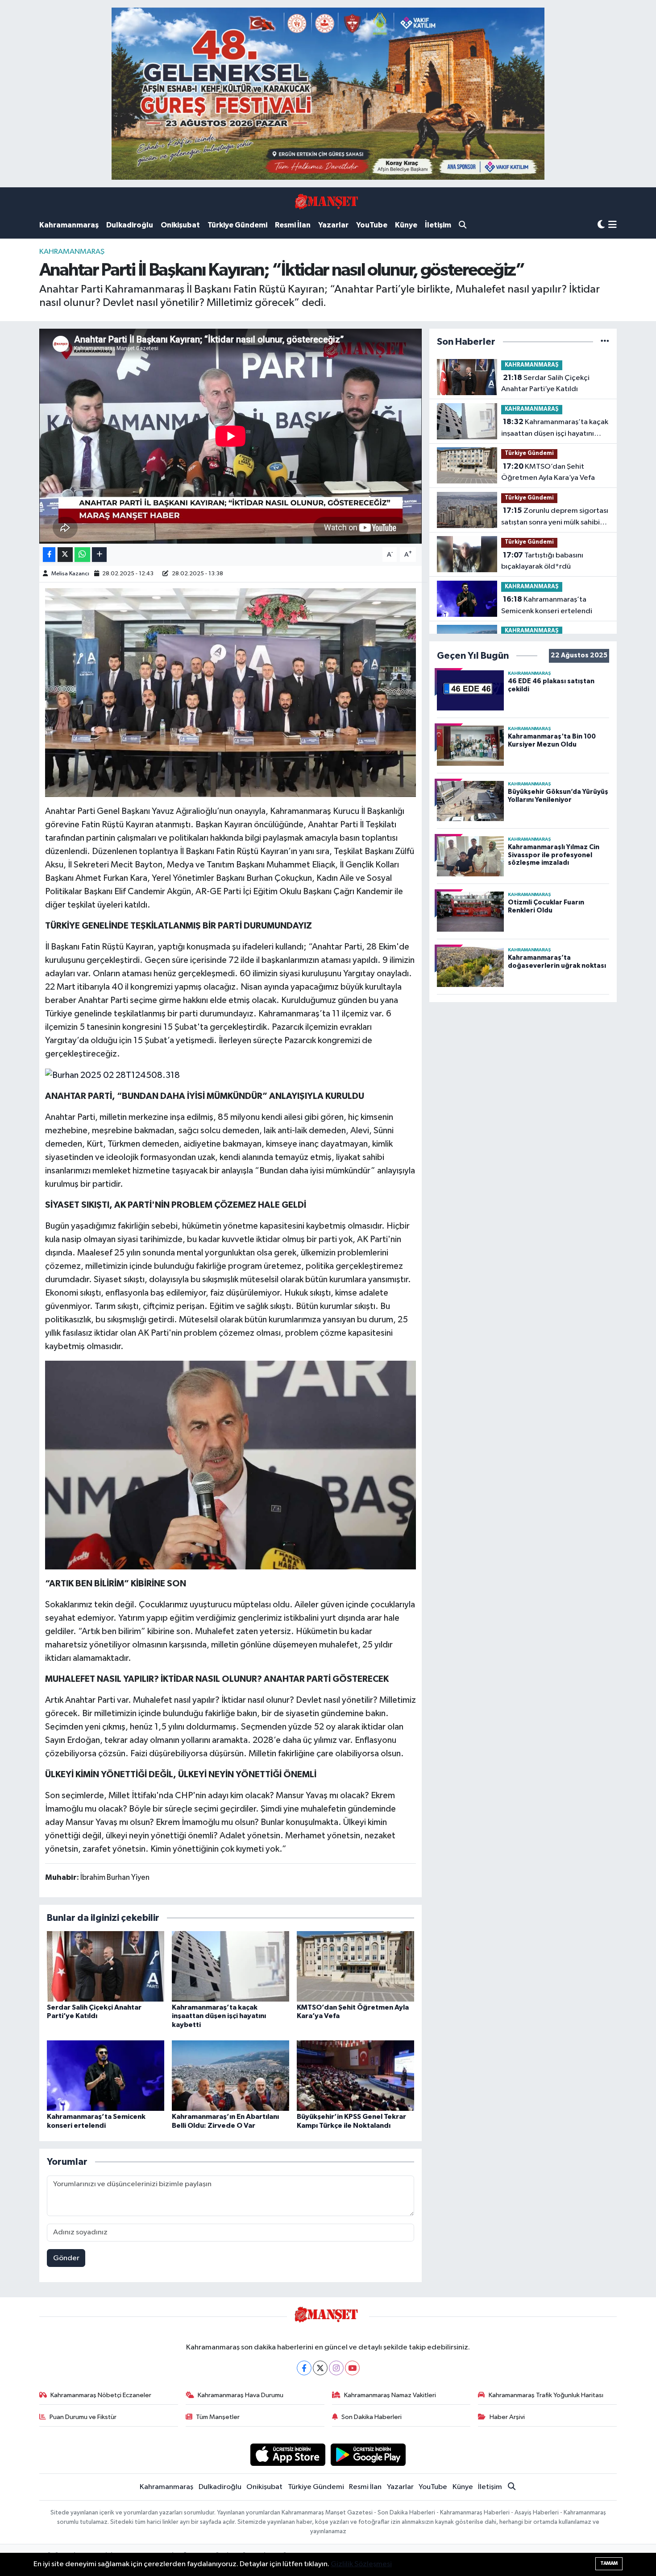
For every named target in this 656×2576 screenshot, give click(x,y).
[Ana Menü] (612, 225)
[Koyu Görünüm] (601, 225)
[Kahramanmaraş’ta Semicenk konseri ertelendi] (106, 2075)
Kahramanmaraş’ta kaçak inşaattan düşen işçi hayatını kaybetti (219, 2016)
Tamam (609, 2563)
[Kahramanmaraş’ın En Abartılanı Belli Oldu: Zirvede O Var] (230, 2075)
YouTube (372, 225)
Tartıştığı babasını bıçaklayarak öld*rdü (542, 561)
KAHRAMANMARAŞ (72, 252)
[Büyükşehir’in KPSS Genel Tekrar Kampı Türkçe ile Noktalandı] (355, 2075)
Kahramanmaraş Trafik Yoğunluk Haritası (546, 2395)
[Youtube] (352, 2368)
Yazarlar (333, 225)
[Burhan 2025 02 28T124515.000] (231, 692)
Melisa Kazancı (70, 574)
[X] (320, 2368)
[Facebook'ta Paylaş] (49, 555)
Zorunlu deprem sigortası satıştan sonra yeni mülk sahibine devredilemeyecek (555, 517)
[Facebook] (304, 2368)
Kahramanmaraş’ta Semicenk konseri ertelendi (547, 605)
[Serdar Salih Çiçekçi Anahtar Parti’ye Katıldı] (106, 1966)
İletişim (438, 225)
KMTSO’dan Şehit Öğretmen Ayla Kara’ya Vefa (548, 472)
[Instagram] (336, 2368)
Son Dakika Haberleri (372, 2417)
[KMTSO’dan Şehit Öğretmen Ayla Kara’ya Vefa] (355, 1966)
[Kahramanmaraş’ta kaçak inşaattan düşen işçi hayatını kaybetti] (230, 1966)
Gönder (66, 2258)
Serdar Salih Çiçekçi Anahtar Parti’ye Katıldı (545, 384)
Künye (406, 225)
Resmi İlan (293, 225)
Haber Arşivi (507, 2417)
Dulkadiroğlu (130, 225)
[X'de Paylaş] (65, 555)
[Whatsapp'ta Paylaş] (82, 555)
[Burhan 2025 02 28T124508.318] (112, 1075)
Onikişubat (180, 225)
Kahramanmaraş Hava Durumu (241, 2395)
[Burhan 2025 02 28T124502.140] (231, 1465)
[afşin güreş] (328, 93)
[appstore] (288, 2454)
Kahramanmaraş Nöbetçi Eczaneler (101, 2395)
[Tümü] (605, 342)
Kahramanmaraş (69, 225)
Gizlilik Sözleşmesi (361, 2564)
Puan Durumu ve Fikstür (83, 2417)
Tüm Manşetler (218, 2417)
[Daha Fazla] (99, 555)
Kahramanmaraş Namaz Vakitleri (390, 2395)
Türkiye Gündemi (237, 225)
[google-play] (368, 2454)
